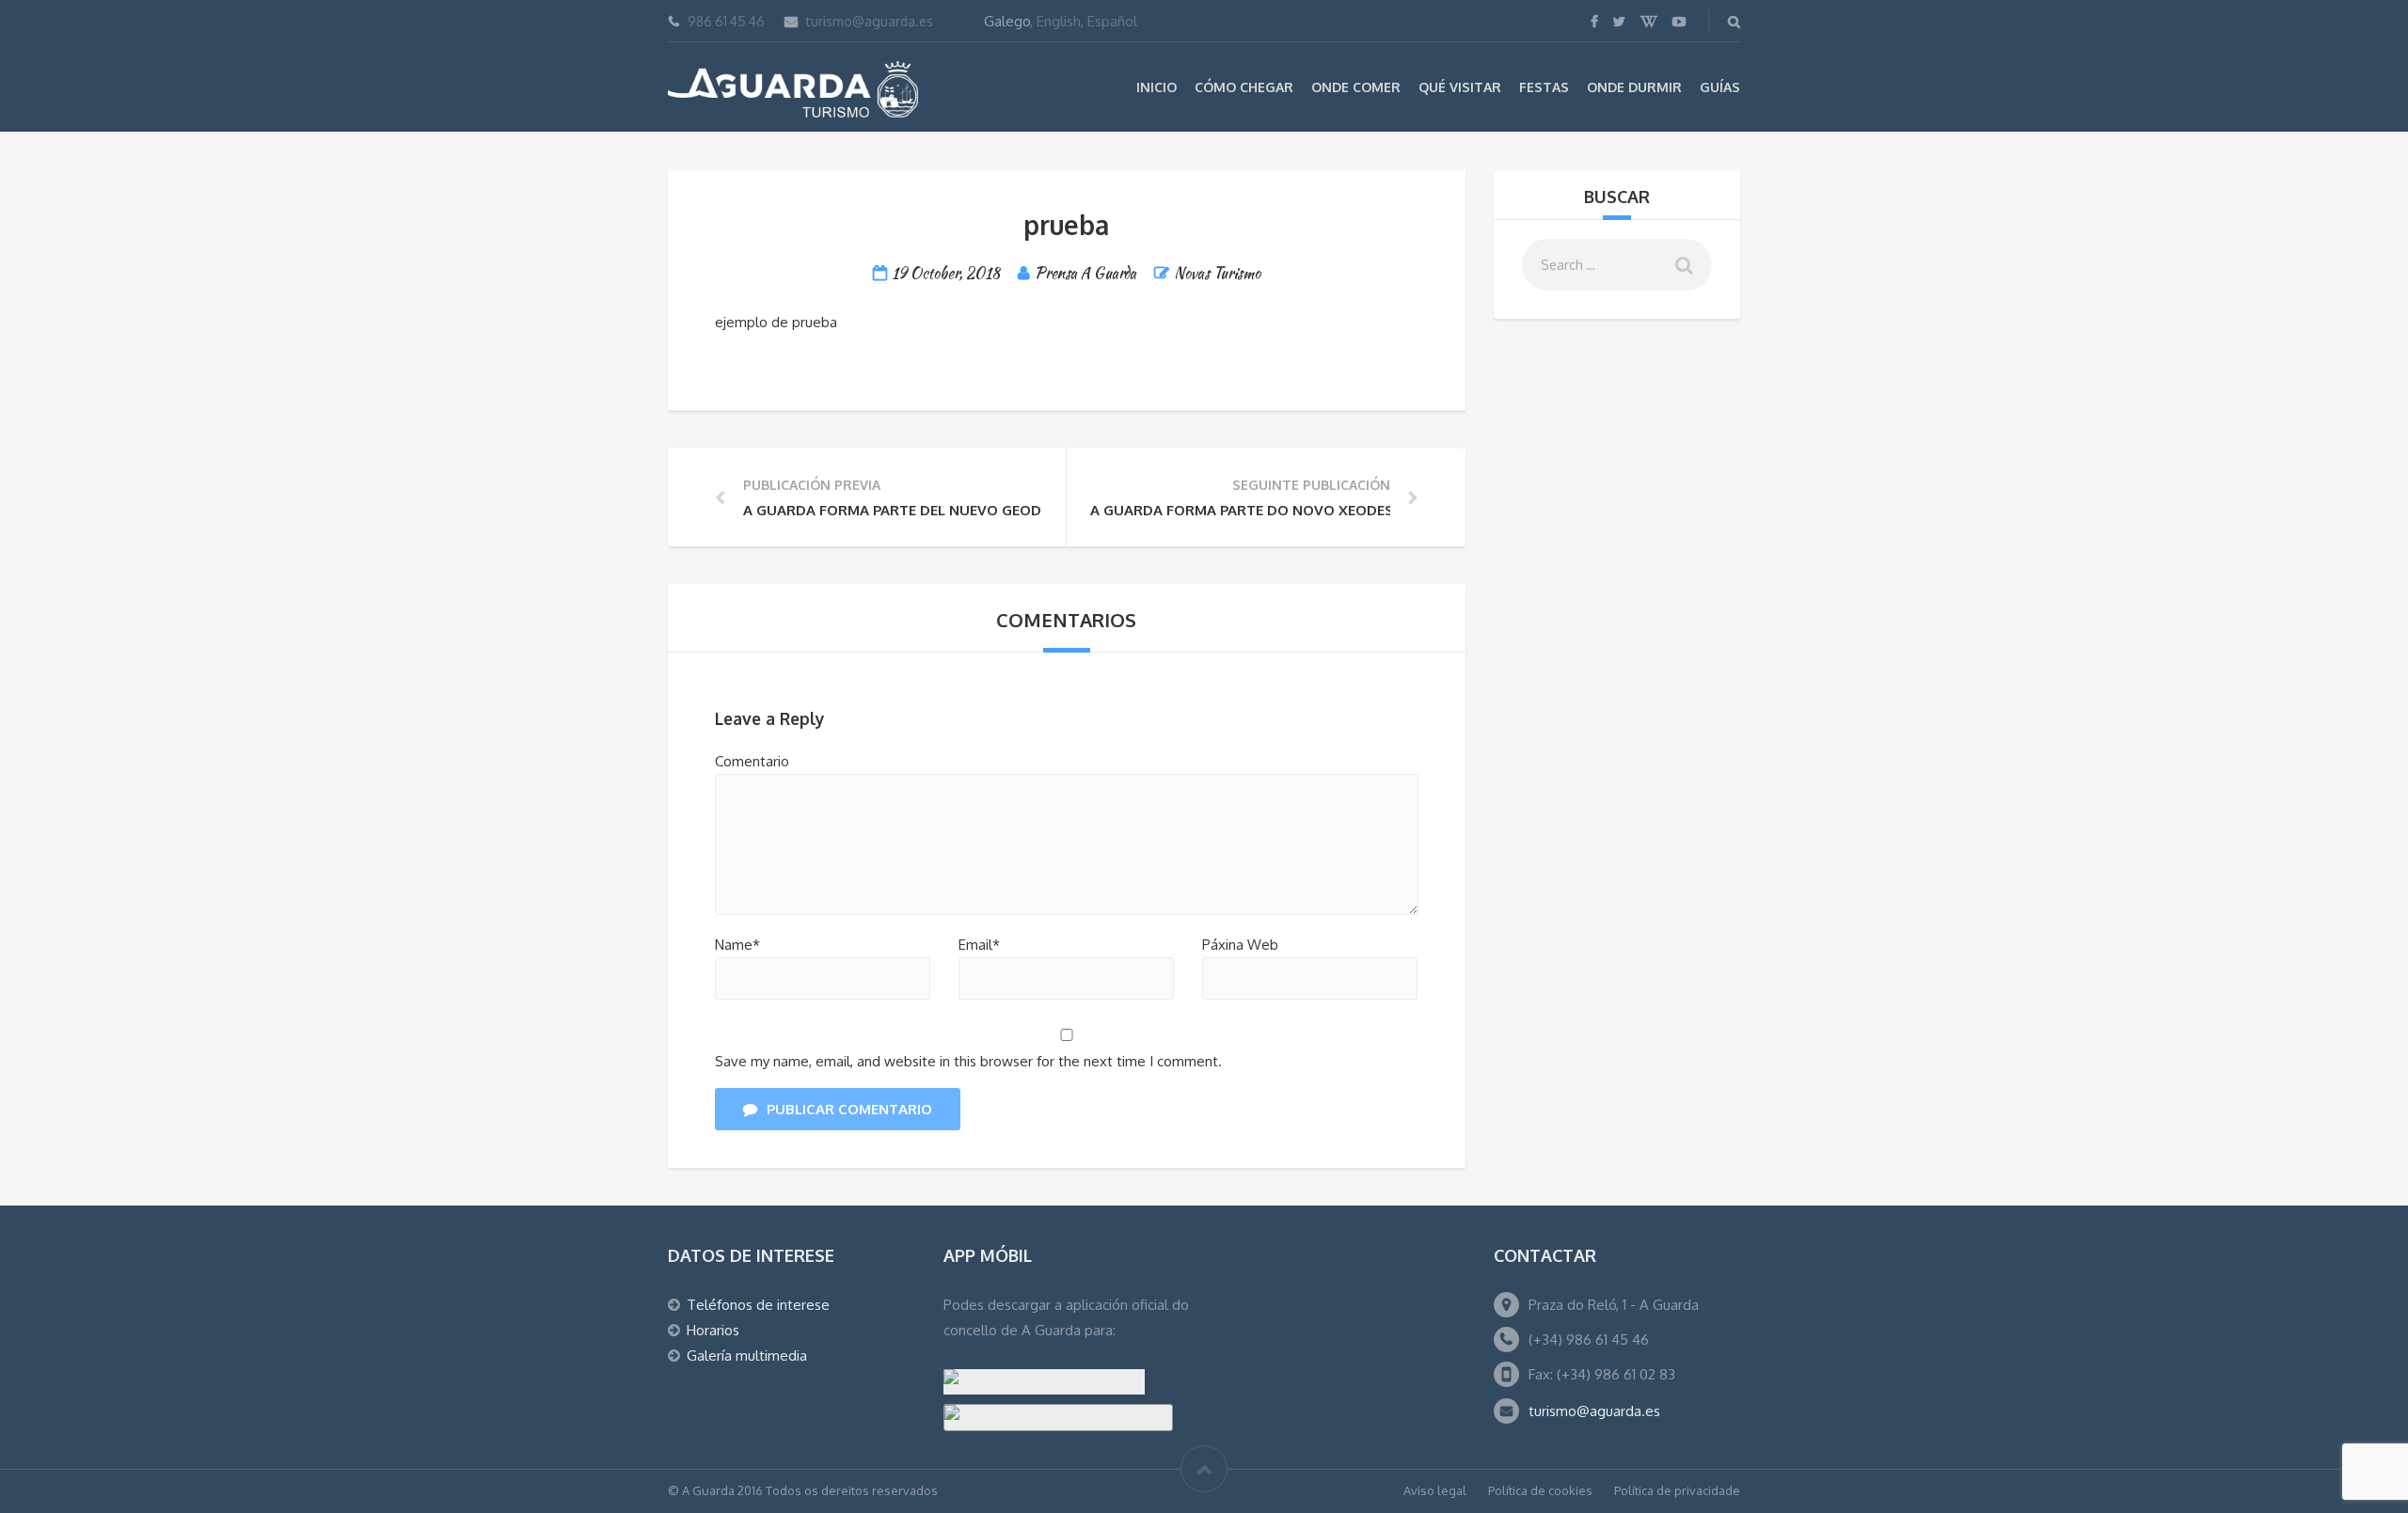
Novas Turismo (1217, 273)
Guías (1720, 87)
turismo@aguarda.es (870, 21)
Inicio (1156, 87)
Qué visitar (1460, 87)
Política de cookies (1540, 1490)
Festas (1544, 87)
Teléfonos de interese (758, 1305)
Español (1112, 21)
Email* (979, 945)
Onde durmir (1634, 87)
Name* (737, 945)
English (1059, 21)
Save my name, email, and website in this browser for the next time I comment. (968, 1061)
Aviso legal (1435, 1490)
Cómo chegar (1244, 87)
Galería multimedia (747, 1355)
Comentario (752, 761)
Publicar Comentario (849, 1109)
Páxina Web (1240, 945)
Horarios (713, 1330)
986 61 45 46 (726, 21)
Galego (1007, 21)
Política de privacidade (1677, 1490)
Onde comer (1356, 87)
